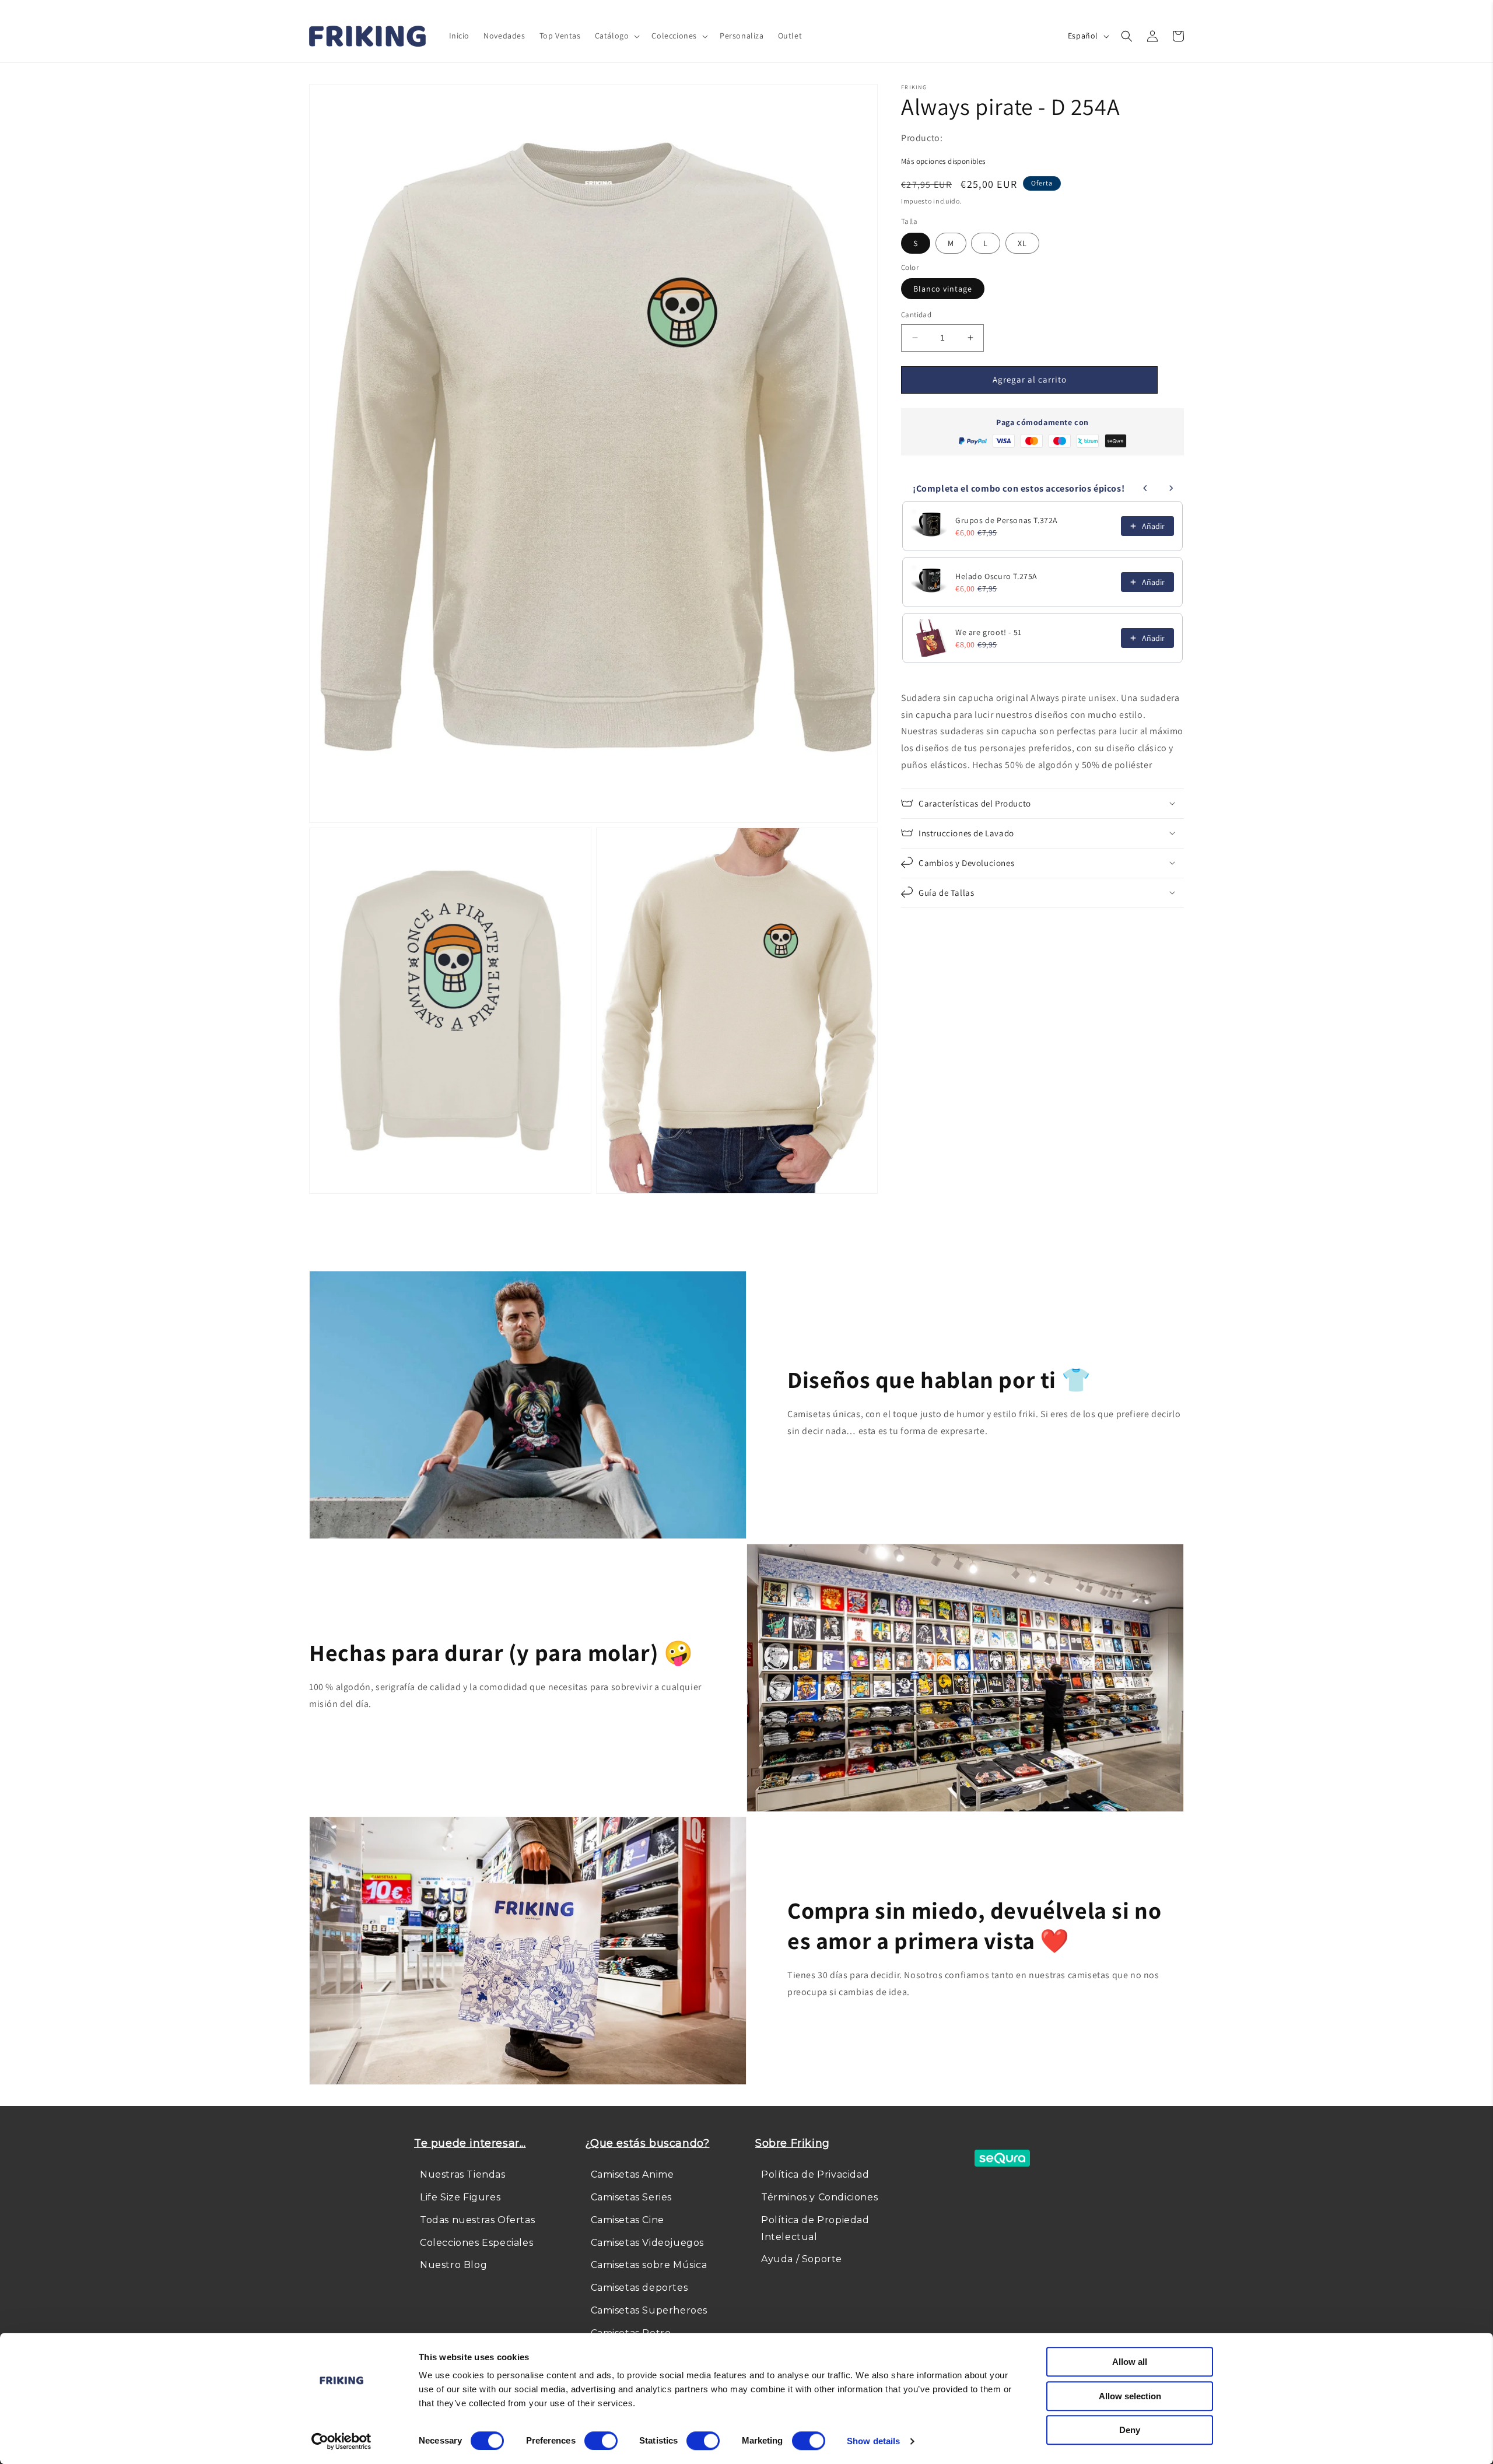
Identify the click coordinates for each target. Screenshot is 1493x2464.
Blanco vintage (943, 289)
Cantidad (916, 315)
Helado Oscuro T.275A (996, 576)
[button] (616, 36)
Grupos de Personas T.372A (1007, 520)
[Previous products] (1145, 488)
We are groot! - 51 (989, 632)
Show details (873, 2441)
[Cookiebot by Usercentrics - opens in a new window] (341, 2441)
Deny (1130, 2430)
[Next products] (1171, 488)
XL (1022, 243)
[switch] (601, 2441)
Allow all (1130, 2362)
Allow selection (1130, 2396)
